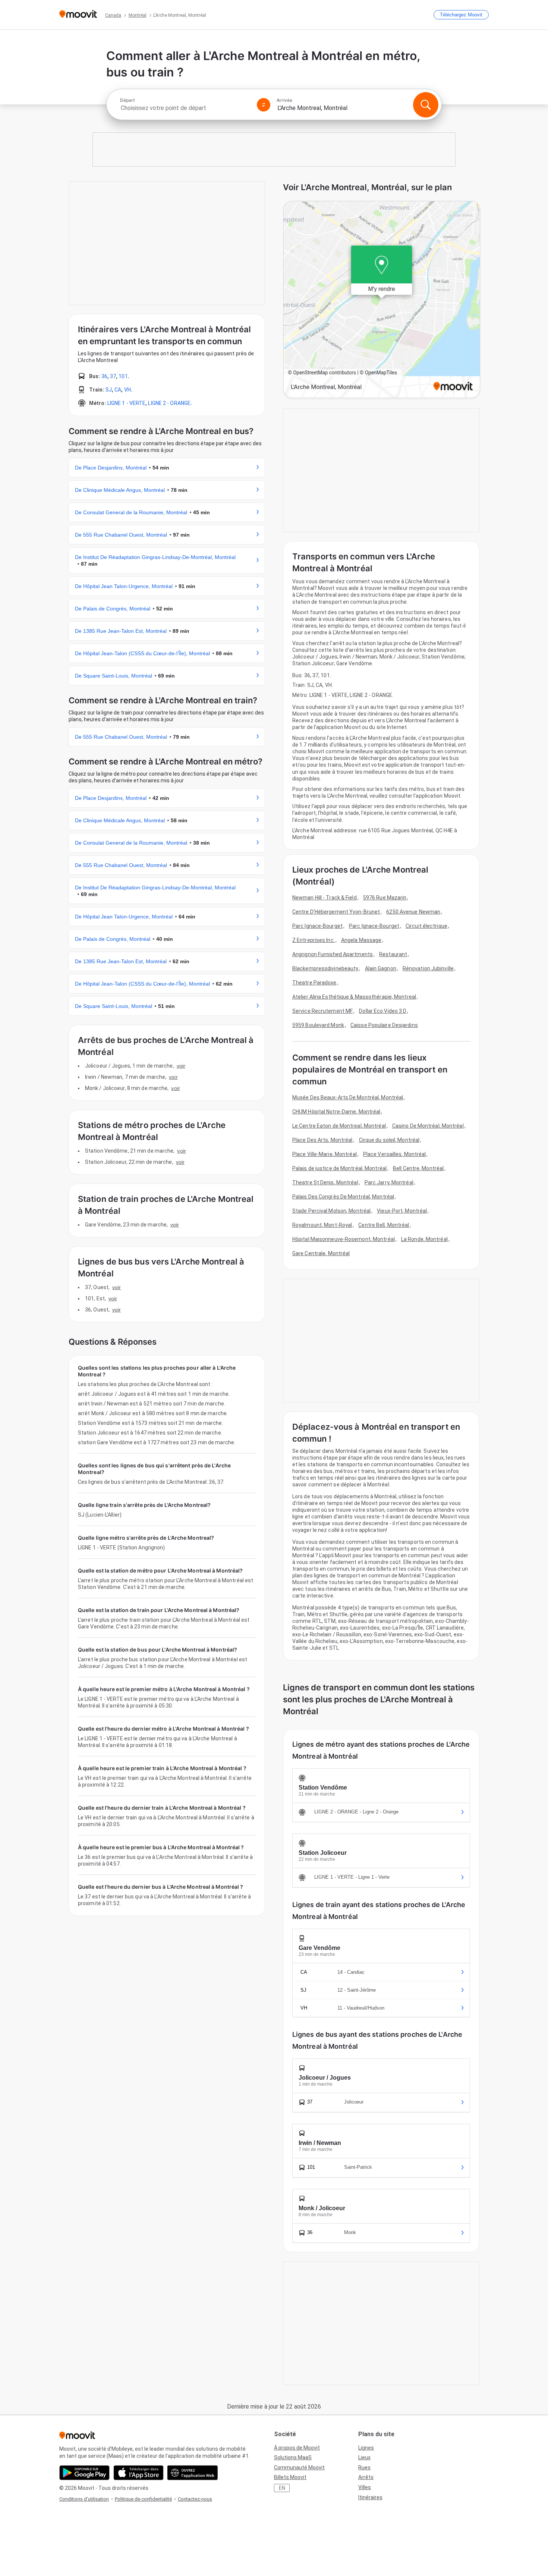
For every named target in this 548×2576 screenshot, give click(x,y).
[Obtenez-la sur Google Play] (84, 2473)
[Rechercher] (426, 105)
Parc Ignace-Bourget (317, 926)
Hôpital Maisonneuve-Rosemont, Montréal (344, 1239)
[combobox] (185, 108)
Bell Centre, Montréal (418, 1168)
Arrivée (284, 100)
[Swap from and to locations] (264, 105)
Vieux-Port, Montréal (402, 1211)
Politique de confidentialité (143, 2499)
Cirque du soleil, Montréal (389, 1140)
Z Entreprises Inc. (314, 940)
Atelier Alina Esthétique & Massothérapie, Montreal (354, 997)
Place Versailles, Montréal (395, 1154)
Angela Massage (361, 940)
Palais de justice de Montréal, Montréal (339, 1168)
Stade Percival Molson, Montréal (331, 1211)
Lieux (364, 2457)
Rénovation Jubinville (428, 968)
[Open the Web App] (193, 2473)
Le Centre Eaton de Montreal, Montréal (339, 1126)
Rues (364, 2467)
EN (282, 2488)
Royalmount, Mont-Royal (322, 1225)
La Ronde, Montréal (424, 1239)
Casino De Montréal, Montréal (428, 1126)
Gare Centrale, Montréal (321, 1253)
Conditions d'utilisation (84, 2499)
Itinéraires (370, 2497)
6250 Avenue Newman (413, 912)
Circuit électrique (426, 926)
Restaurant (393, 954)
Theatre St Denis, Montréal (325, 1182)
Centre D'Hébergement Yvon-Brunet (336, 912)
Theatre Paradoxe (314, 983)
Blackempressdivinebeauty (325, 968)
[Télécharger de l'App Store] (138, 2473)
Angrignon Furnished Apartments (333, 954)
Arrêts (366, 2477)
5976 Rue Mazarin (385, 898)
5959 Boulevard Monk (318, 1025)
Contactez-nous (195, 2499)
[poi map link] (382, 300)
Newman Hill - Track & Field (325, 898)
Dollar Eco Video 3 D (383, 1011)
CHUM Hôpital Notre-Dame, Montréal (336, 1112)
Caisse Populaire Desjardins (384, 1025)
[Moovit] (78, 15)
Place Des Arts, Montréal (322, 1140)
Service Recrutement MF (322, 1011)
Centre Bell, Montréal (384, 1225)
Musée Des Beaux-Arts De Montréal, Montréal (348, 1097)
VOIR (181, 1066)
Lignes (366, 2448)
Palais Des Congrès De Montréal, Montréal (343, 1197)
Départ (127, 100)
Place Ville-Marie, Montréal (325, 1154)
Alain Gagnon (381, 968)
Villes (365, 2487)
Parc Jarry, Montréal (389, 1182)
